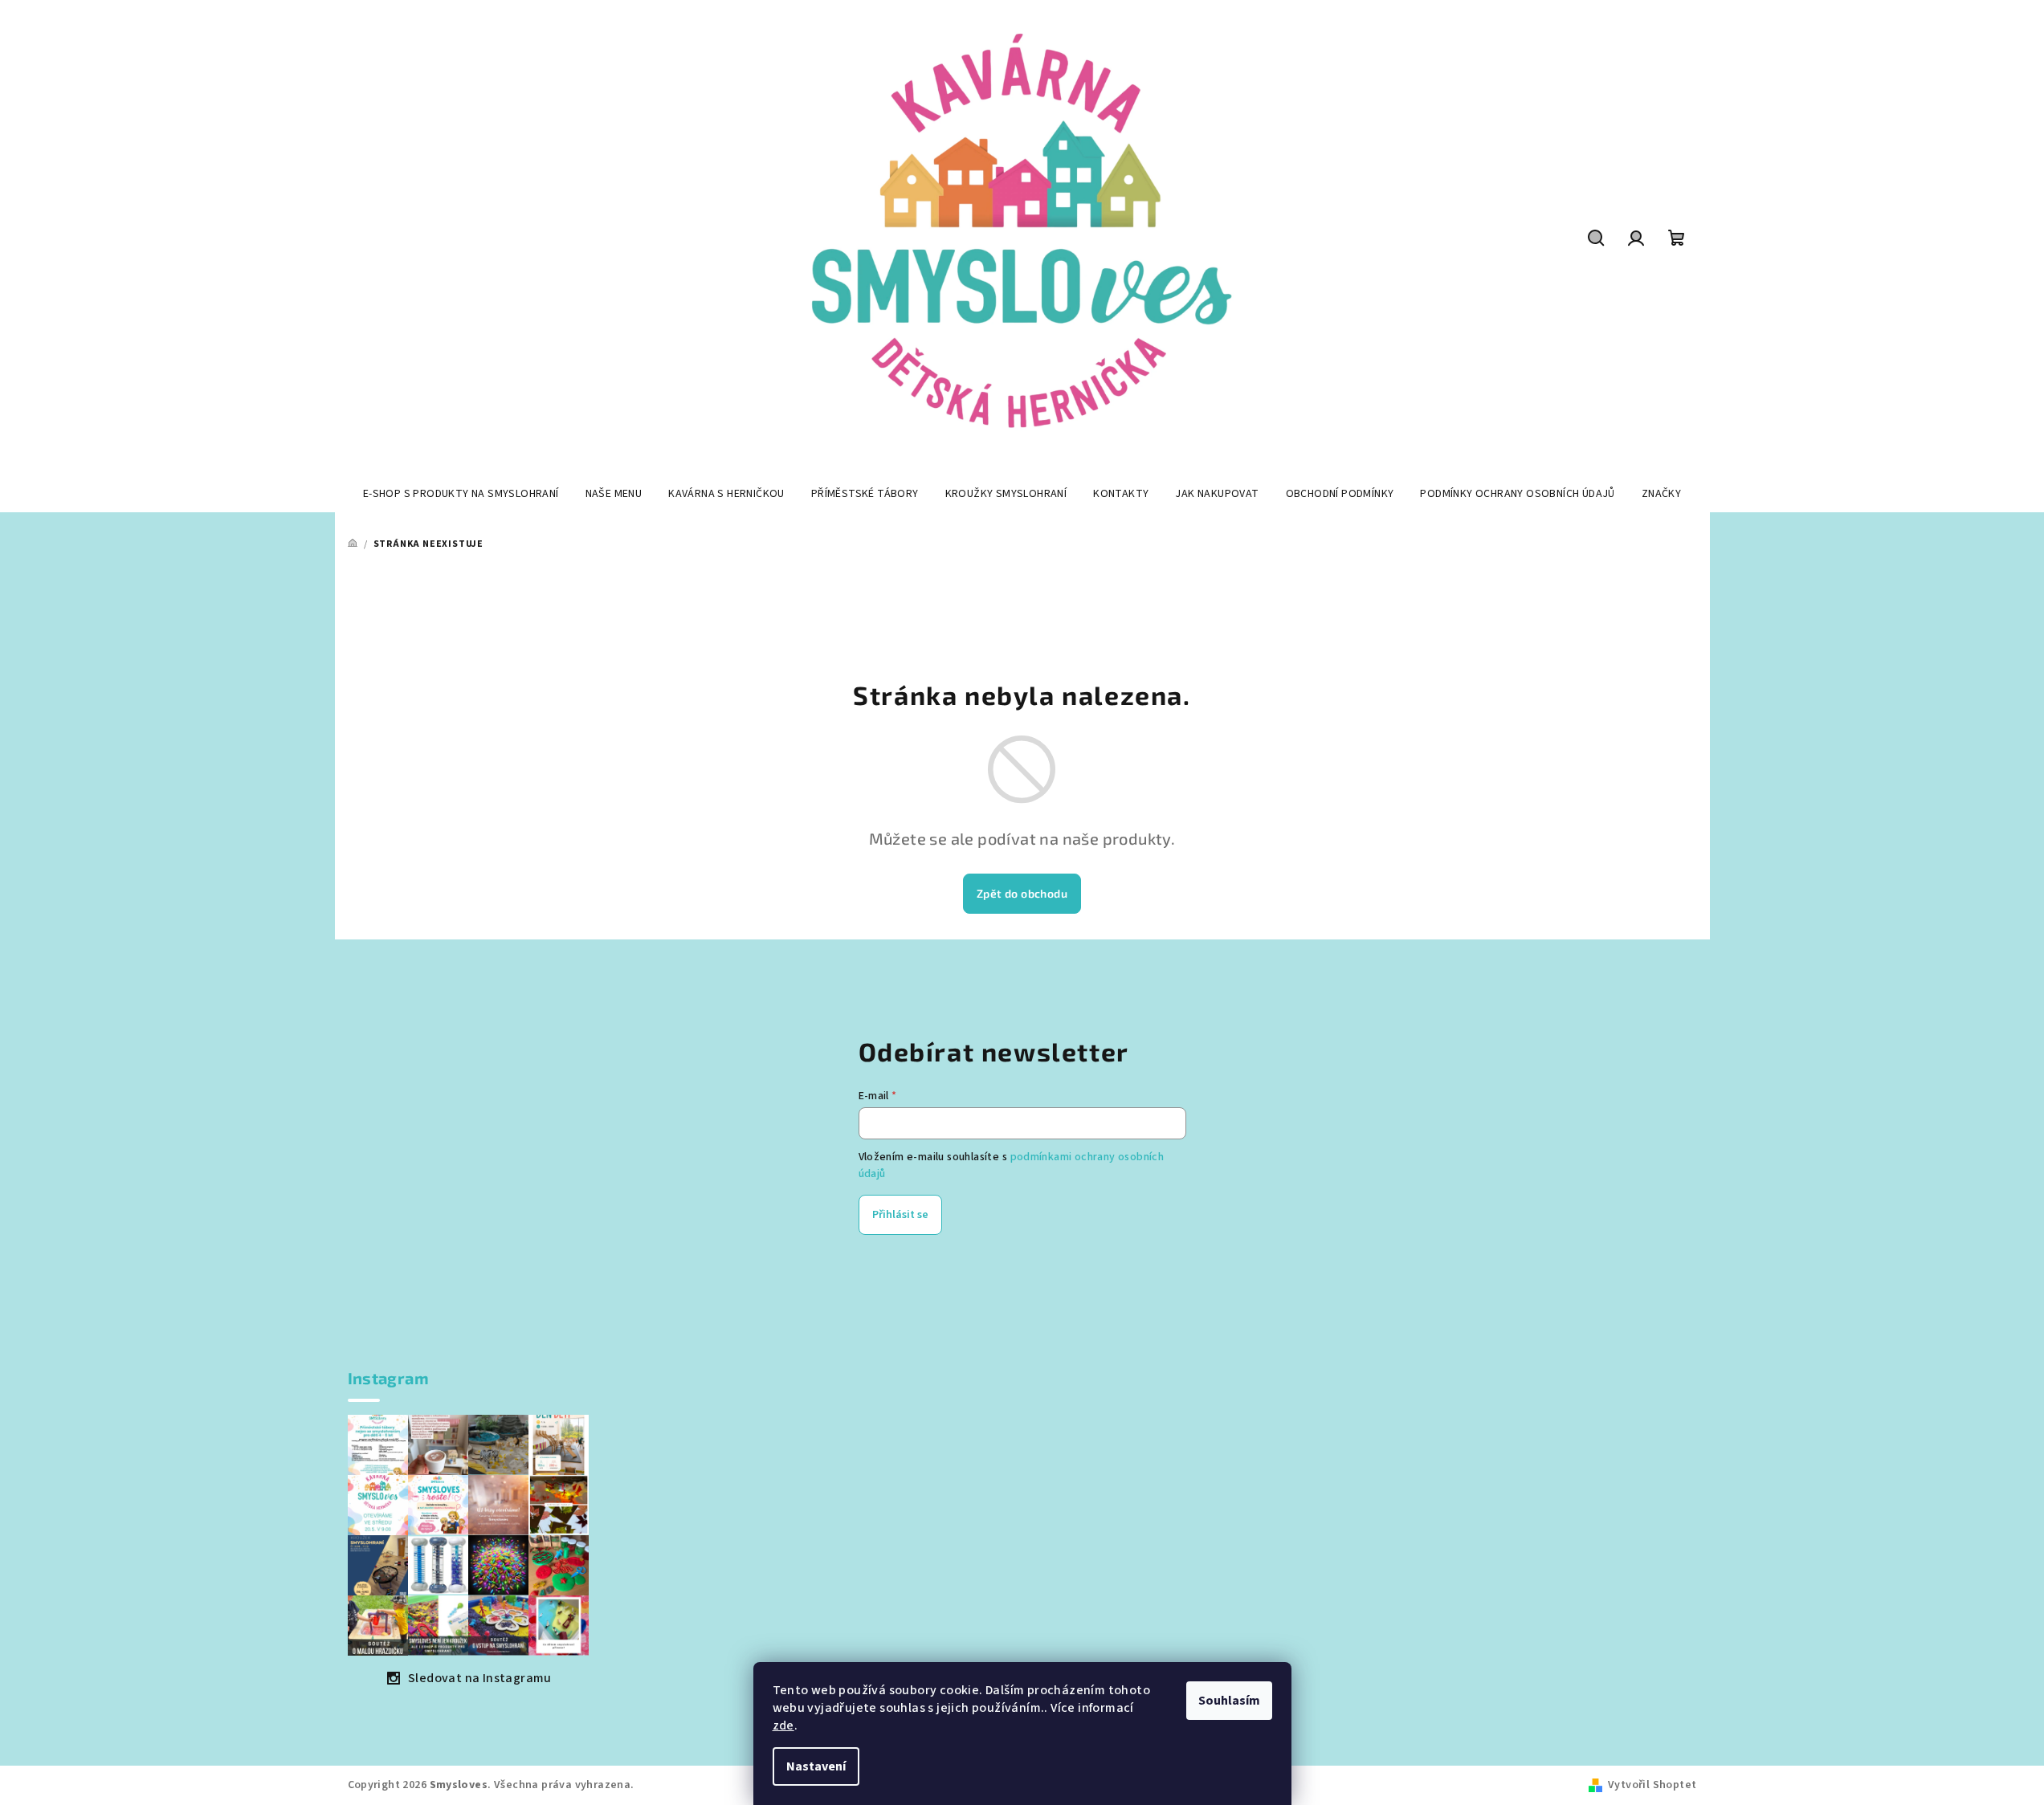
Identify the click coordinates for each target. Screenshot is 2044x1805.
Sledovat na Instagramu (480, 1678)
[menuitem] (461, 494)
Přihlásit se (900, 1215)
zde (783, 1726)
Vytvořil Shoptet (1652, 1785)
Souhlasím (1229, 1701)
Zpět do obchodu (1022, 893)
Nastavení (816, 1766)
